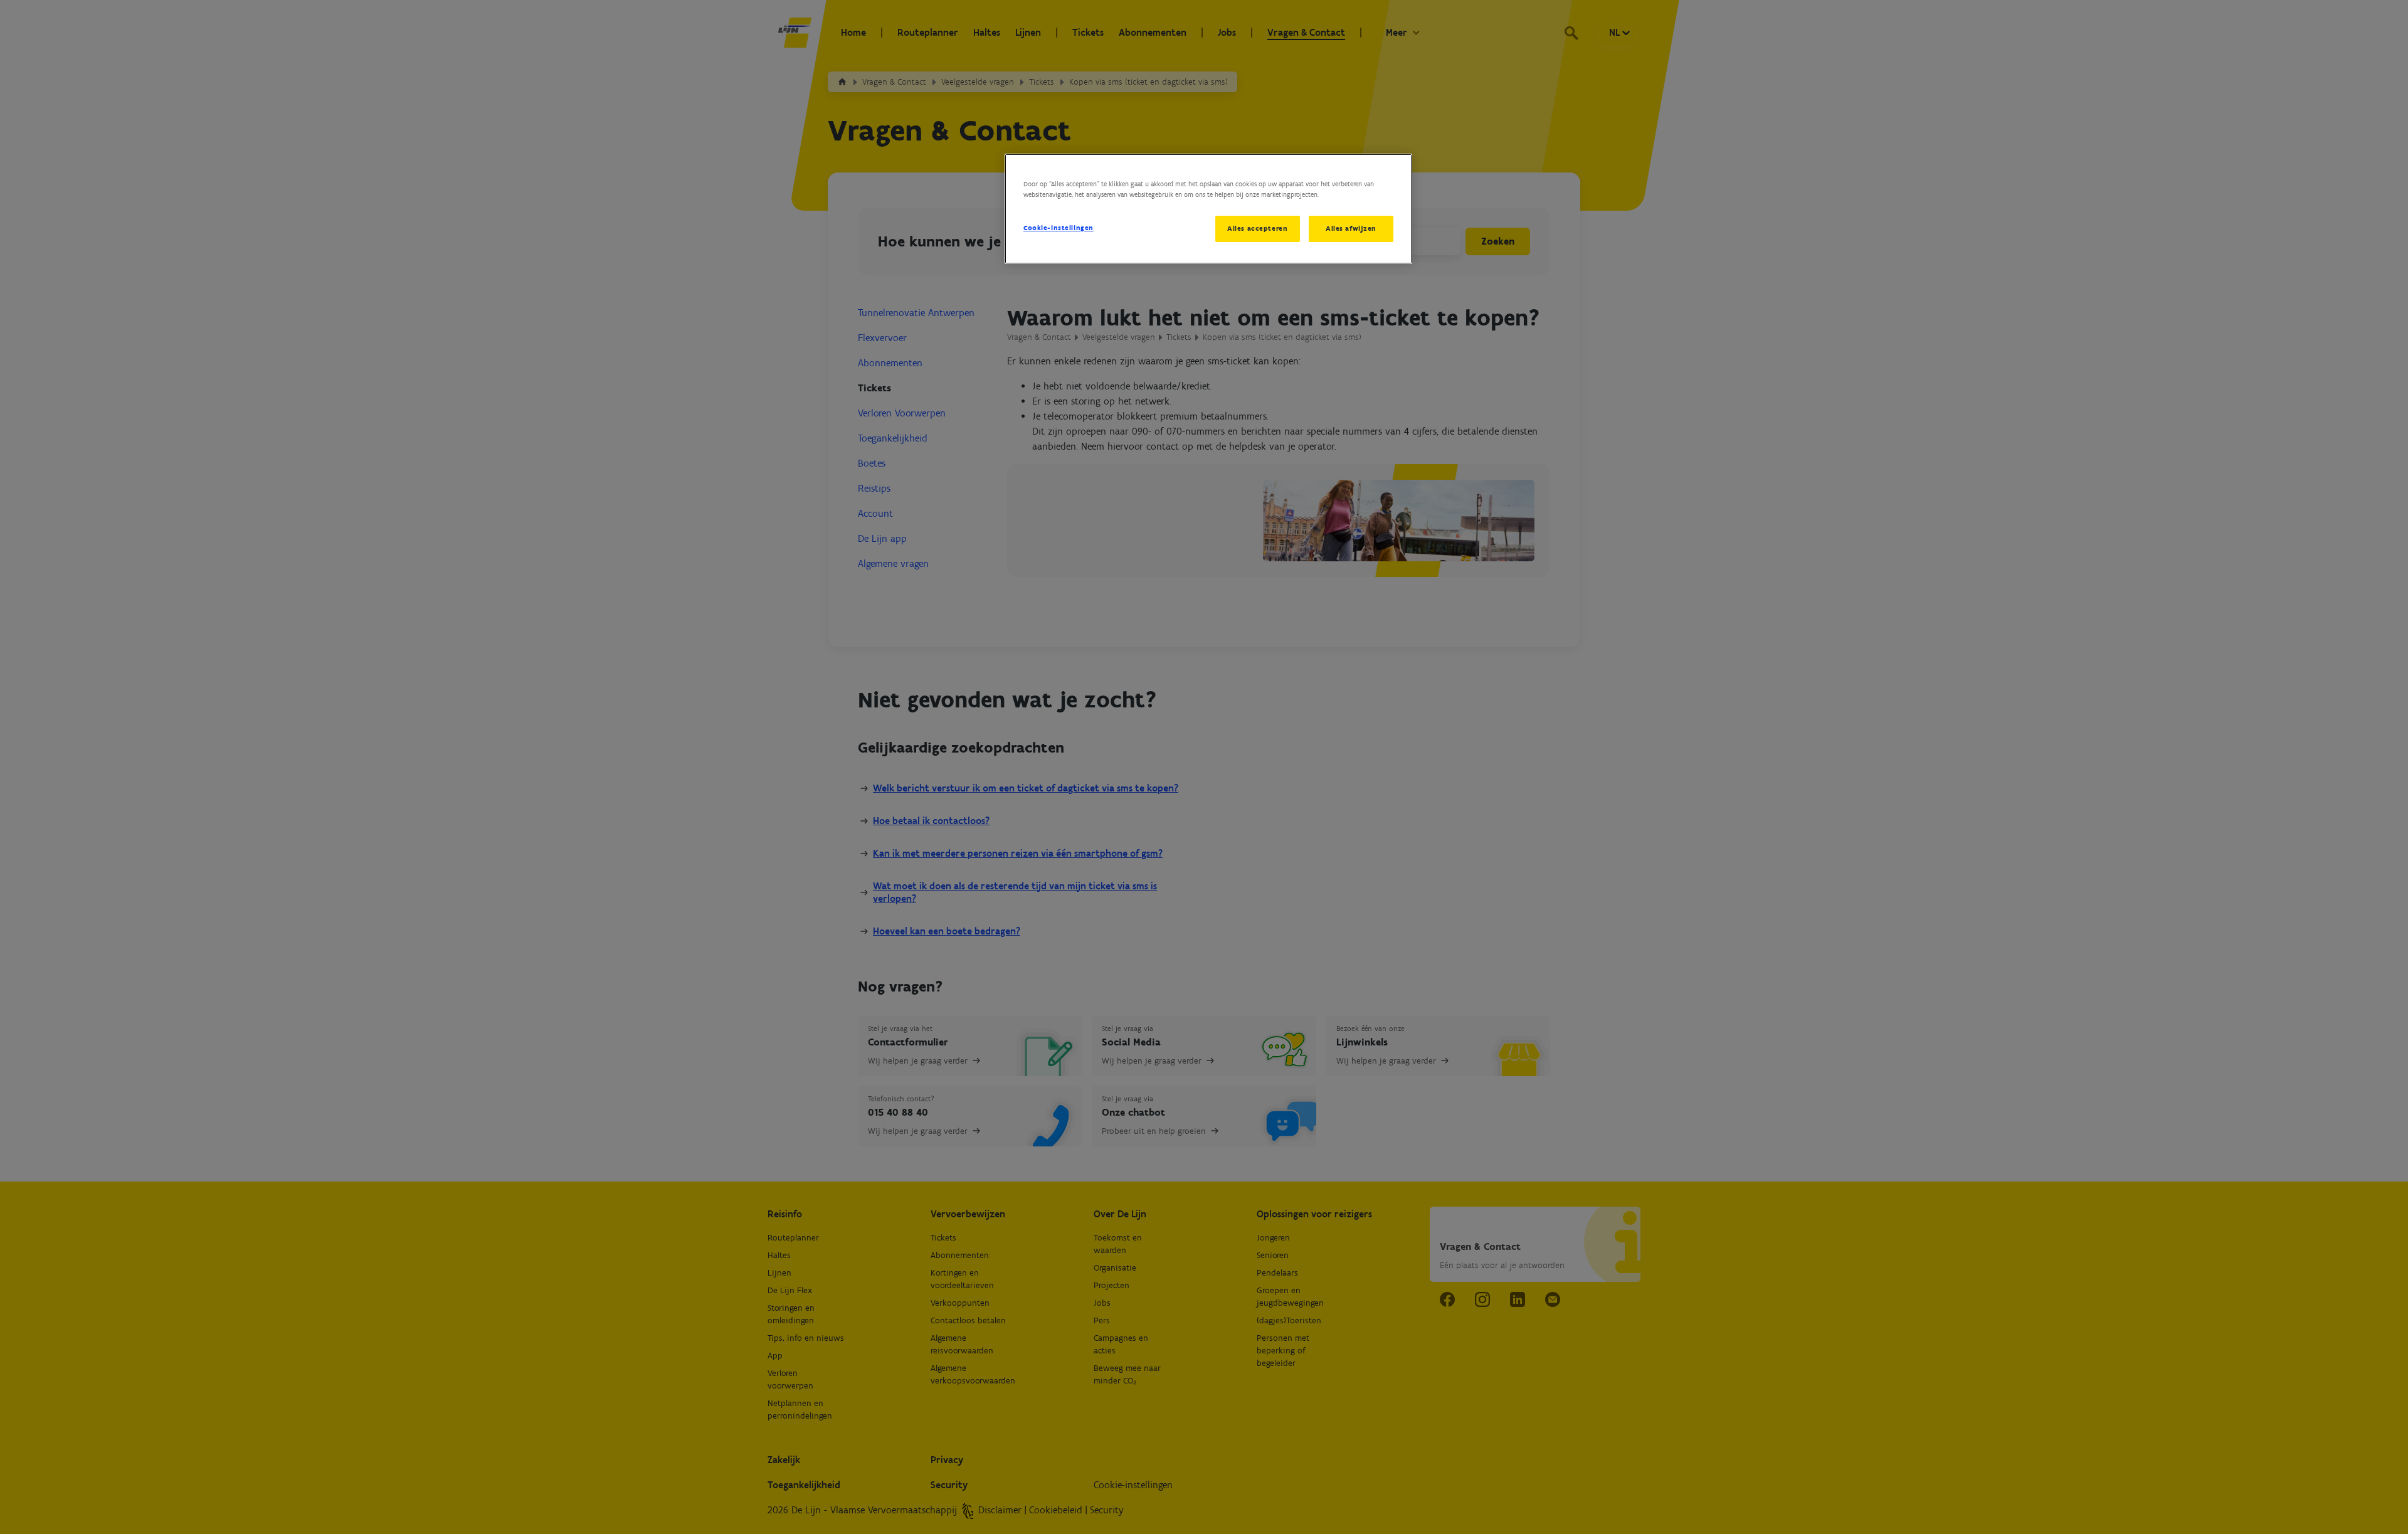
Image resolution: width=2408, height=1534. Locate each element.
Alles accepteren (1257, 228)
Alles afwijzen (1351, 228)
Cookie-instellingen (1059, 228)
